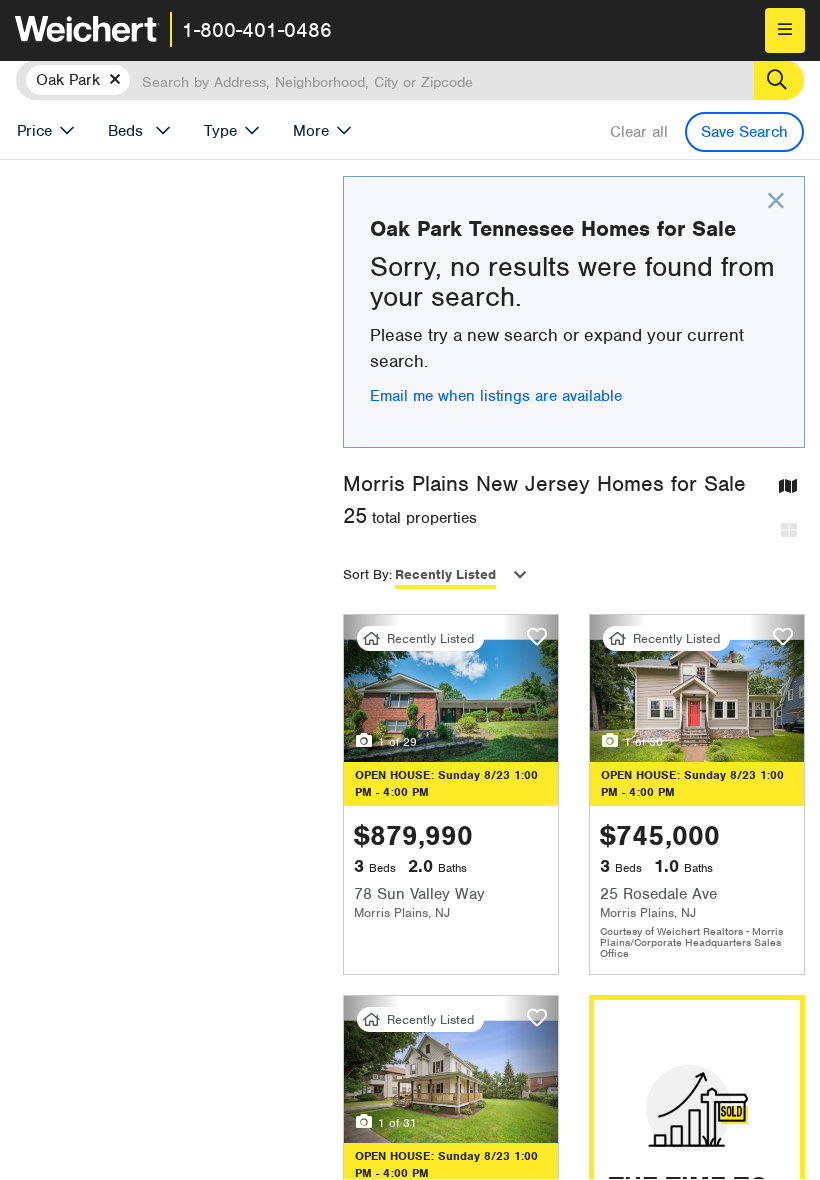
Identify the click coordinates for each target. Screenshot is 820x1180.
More (311, 131)
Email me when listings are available (496, 396)
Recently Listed (445, 574)
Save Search (744, 132)
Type (220, 131)
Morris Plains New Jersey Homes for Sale (544, 483)
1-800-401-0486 (257, 30)
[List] (789, 531)
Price (34, 131)
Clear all (639, 132)
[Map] (788, 487)
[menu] (785, 30)
